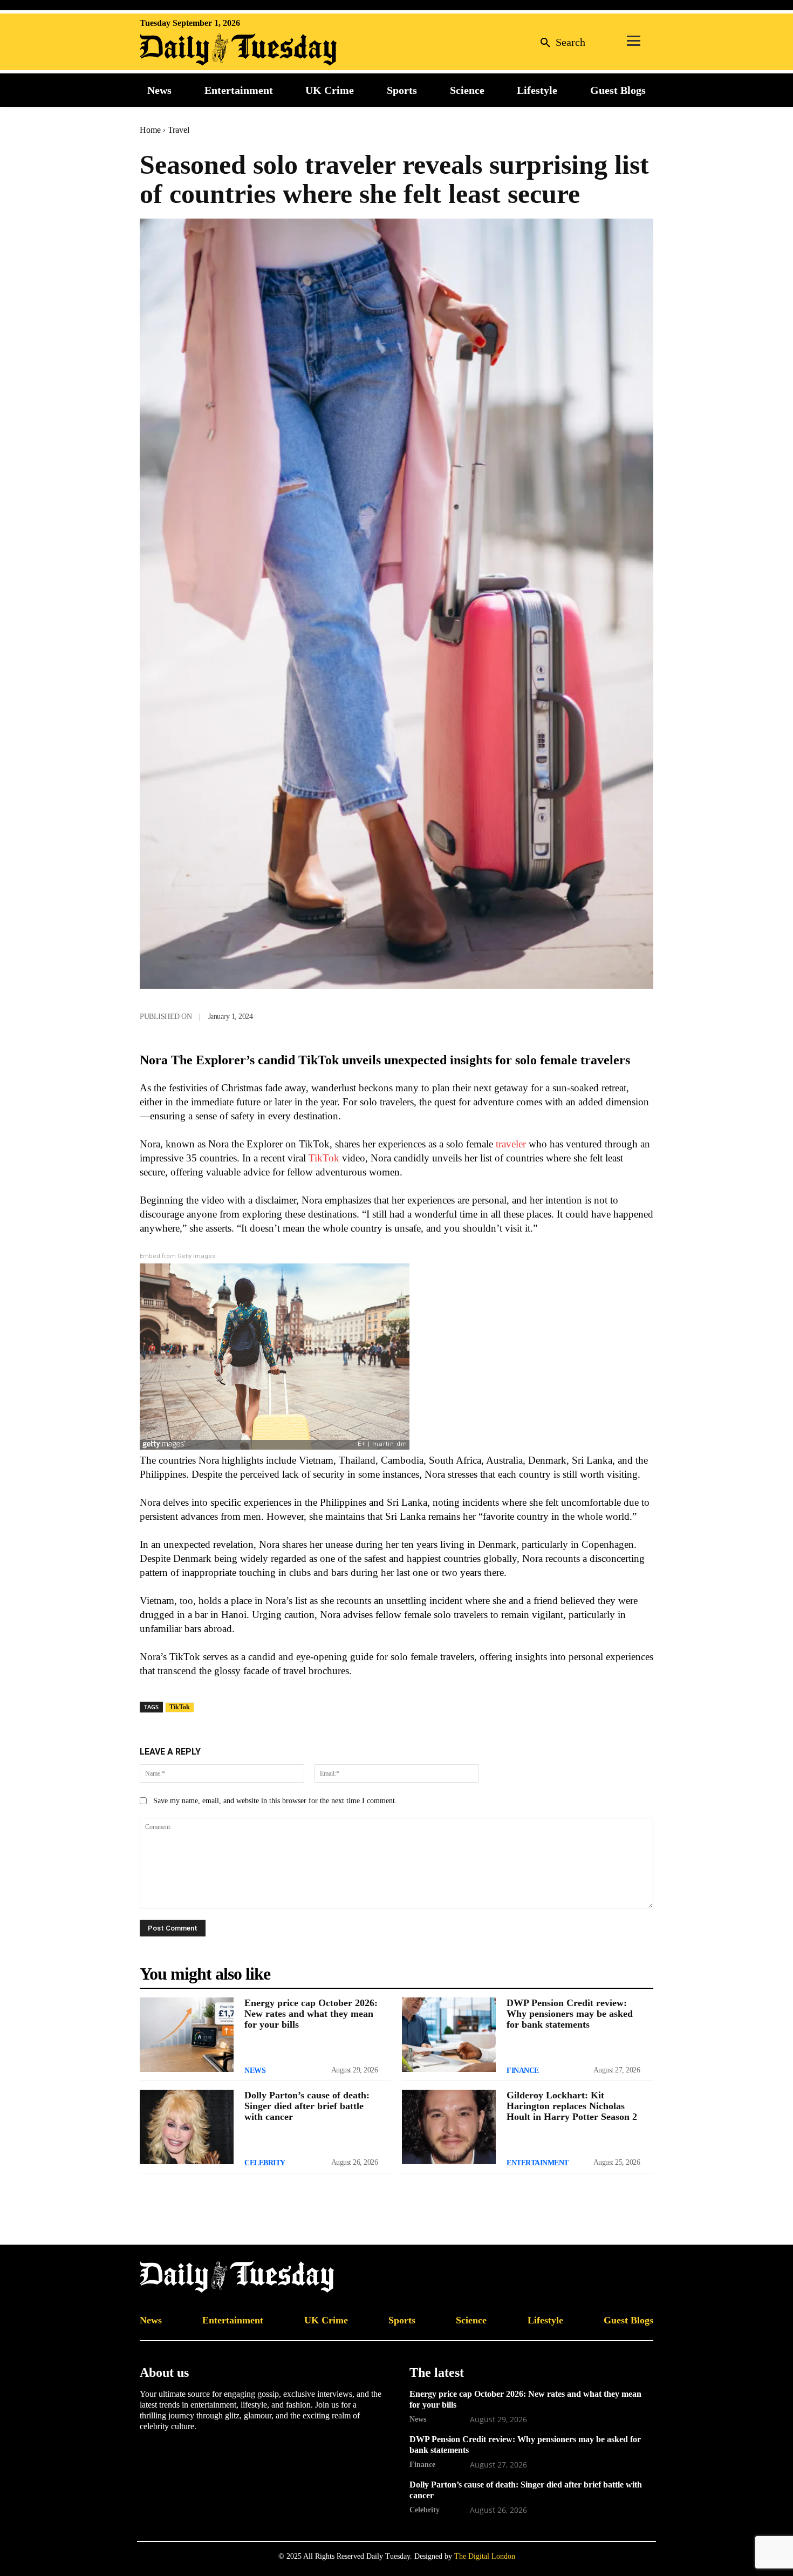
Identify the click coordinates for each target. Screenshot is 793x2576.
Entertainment (538, 2163)
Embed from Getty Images (177, 1256)
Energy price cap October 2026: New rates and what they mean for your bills (311, 2014)
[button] (560, 42)
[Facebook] (517, 1014)
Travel (179, 130)
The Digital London (485, 2556)
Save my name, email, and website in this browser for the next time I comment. (275, 1801)
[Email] (617, 1014)
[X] (542, 1014)
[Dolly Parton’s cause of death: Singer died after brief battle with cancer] (187, 2127)
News (255, 2071)
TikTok (324, 1158)
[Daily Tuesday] (210, 50)
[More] (642, 1014)
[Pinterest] (592, 1014)
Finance (523, 2071)
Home (150, 130)
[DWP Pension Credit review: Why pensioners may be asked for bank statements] (449, 2035)
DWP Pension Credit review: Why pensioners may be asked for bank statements (570, 2014)
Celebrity (265, 2163)
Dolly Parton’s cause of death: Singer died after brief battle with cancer (307, 2106)
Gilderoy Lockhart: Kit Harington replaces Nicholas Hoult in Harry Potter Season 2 (572, 2106)
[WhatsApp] (567, 1014)
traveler (511, 1144)
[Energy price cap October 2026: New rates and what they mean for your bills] (187, 2035)
